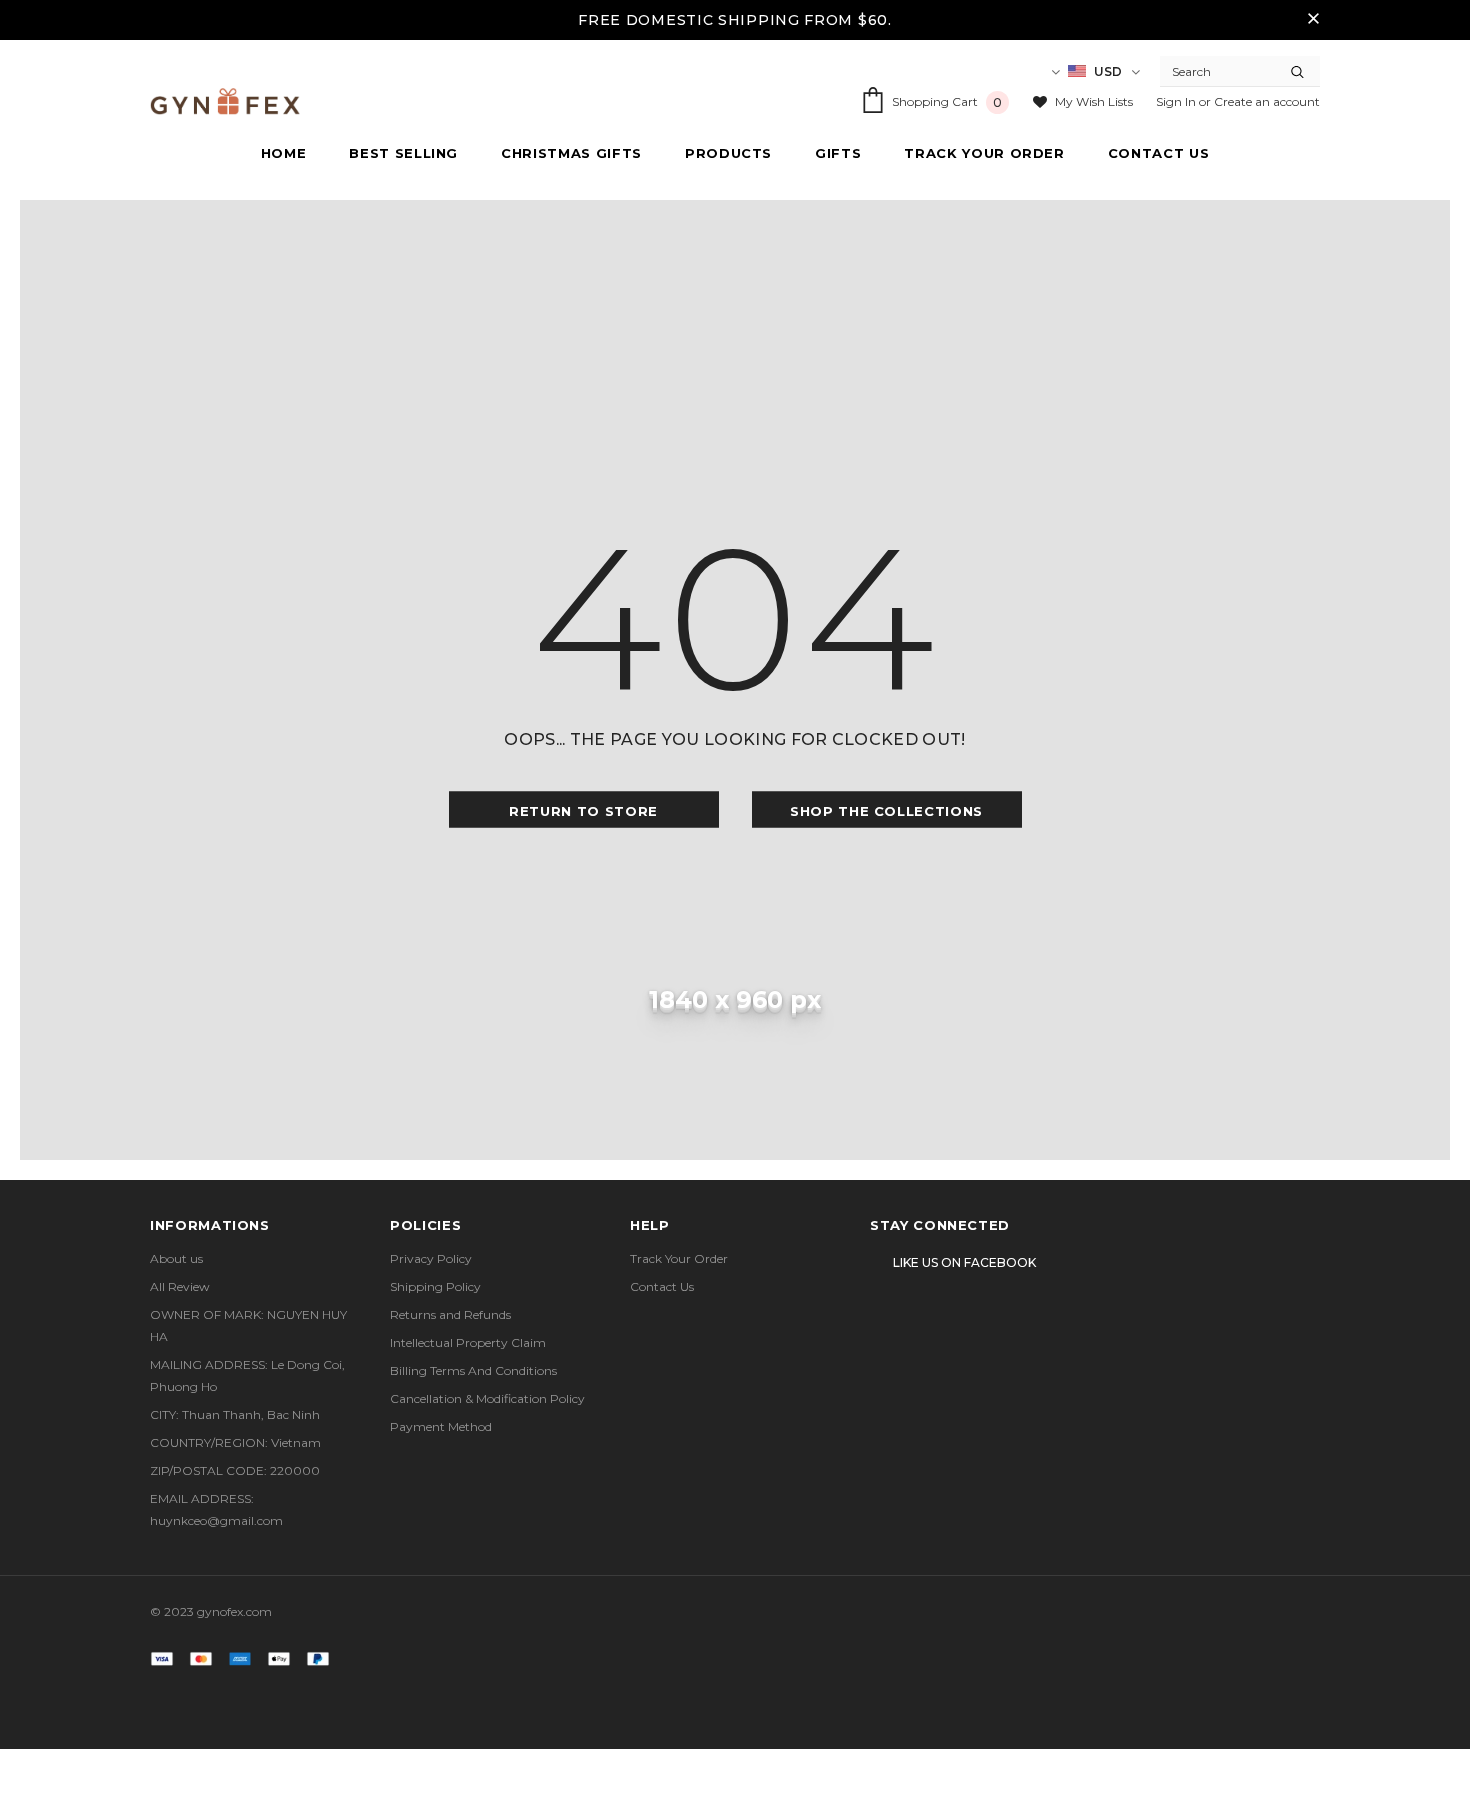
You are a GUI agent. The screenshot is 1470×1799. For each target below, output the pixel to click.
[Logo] (225, 101)
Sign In (1177, 101)
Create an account (1267, 101)
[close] (1313, 20)
